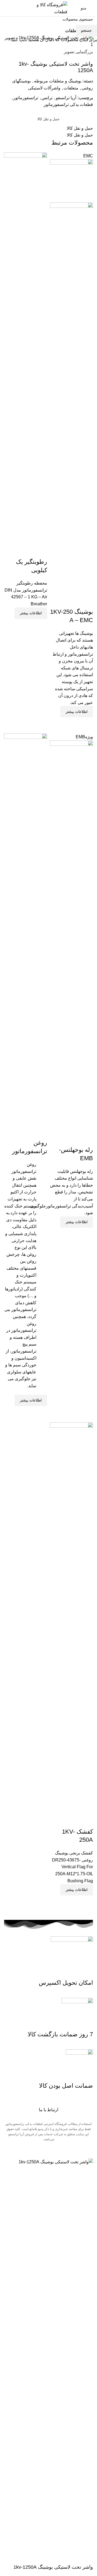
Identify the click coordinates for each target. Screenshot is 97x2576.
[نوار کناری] (90, 2152)
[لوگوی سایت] (48, 8)
